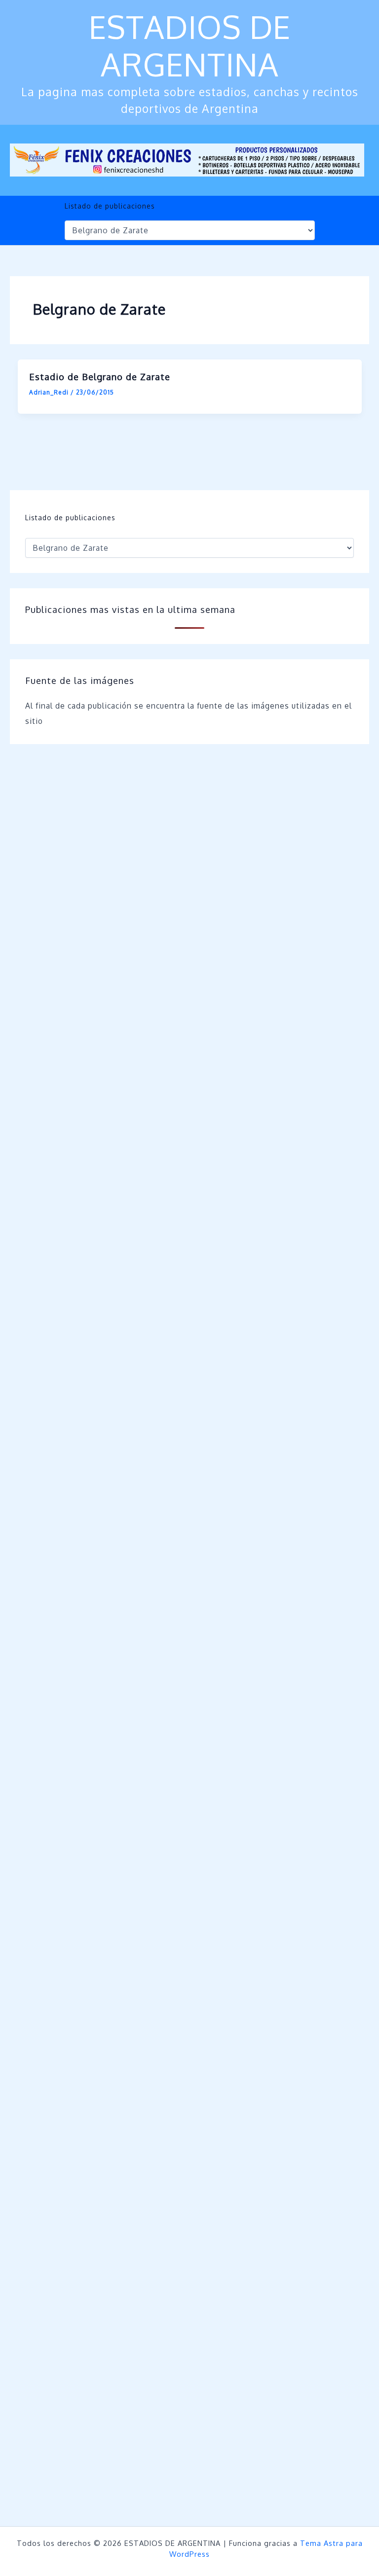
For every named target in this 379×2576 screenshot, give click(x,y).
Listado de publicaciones (110, 206)
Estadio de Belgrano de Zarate (100, 376)
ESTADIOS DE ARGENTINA (190, 45)
